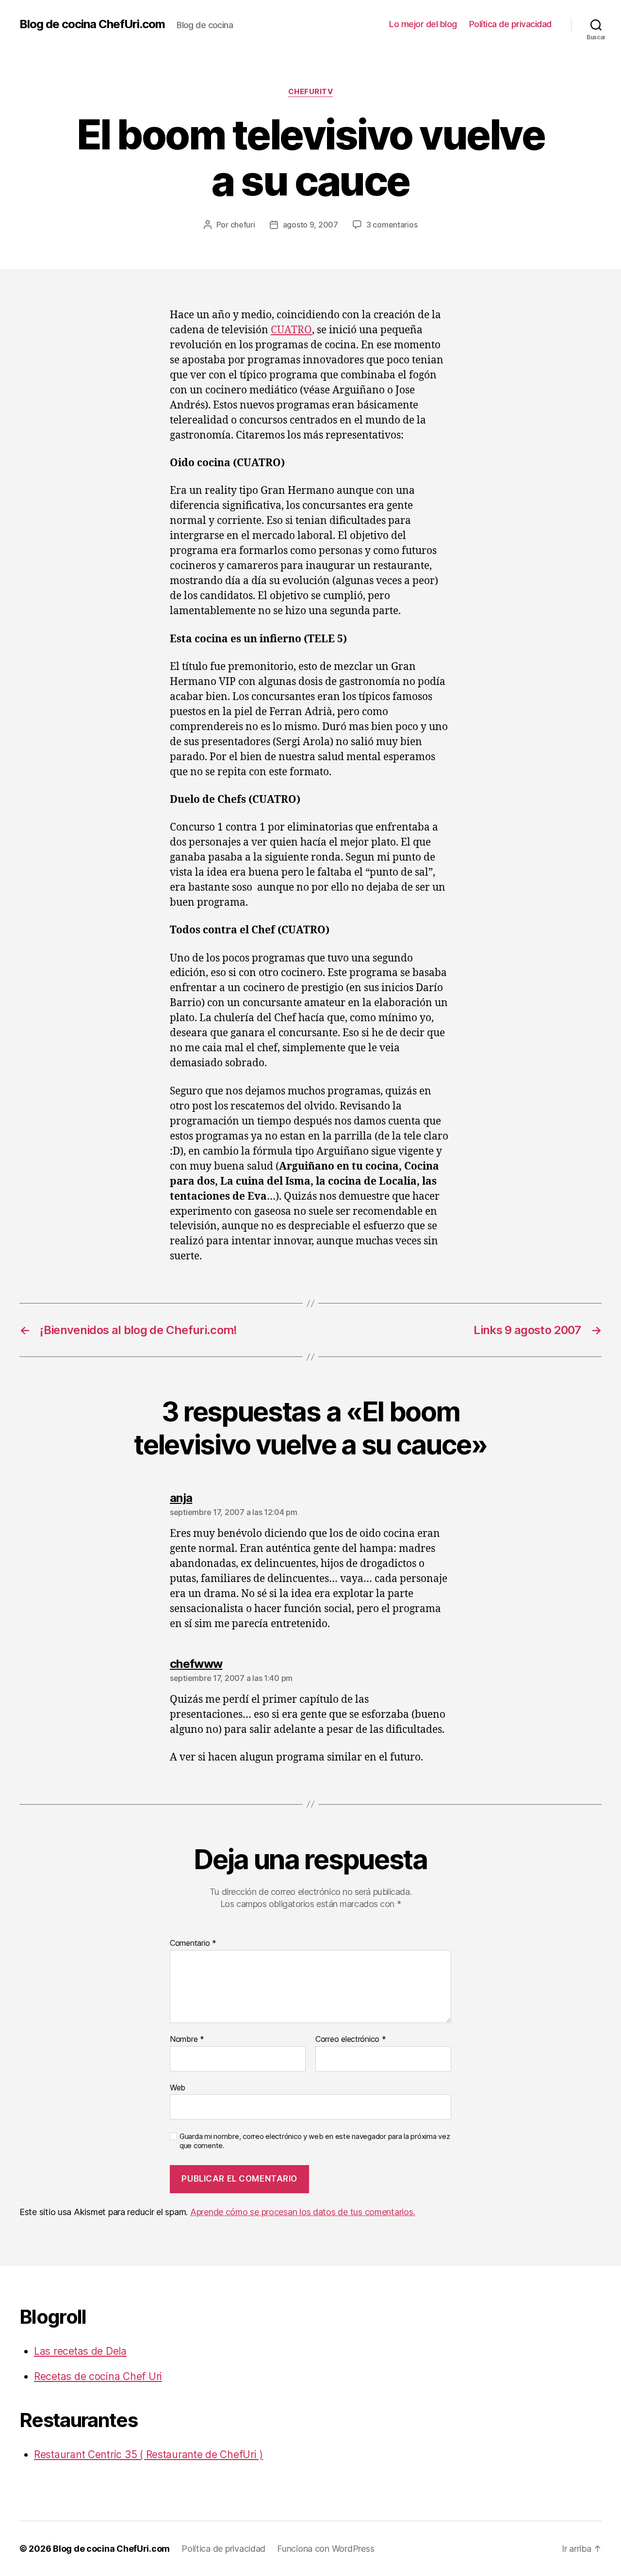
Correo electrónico (351, 2039)
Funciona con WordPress (326, 2549)
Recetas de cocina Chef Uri (98, 2376)
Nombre (187, 2039)
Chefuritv (311, 92)
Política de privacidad (510, 24)
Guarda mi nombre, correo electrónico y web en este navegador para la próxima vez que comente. (315, 2141)
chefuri (243, 225)
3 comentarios (392, 225)
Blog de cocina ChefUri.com (92, 24)
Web (178, 2087)
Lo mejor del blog (423, 24)
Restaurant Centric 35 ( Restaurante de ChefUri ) (148, 2454)
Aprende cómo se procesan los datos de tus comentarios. (302, 2212)
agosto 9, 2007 (310, 225)
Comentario (193, 1943)
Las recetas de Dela (80, 2351)
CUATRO (291, 330)
